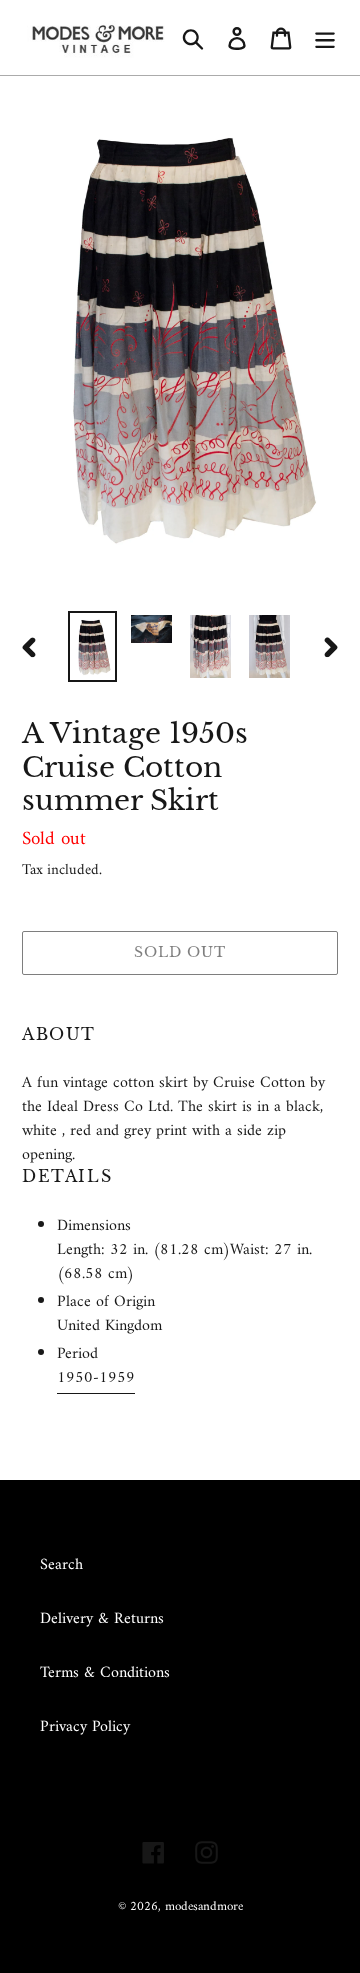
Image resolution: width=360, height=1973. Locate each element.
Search (61, 1565)
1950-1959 (96, 1378)
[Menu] (325, 37)
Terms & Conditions (105, 1673)
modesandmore (204, 1906)
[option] (92, 646)
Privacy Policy (85, 1727)
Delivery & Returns (102, 1619)
